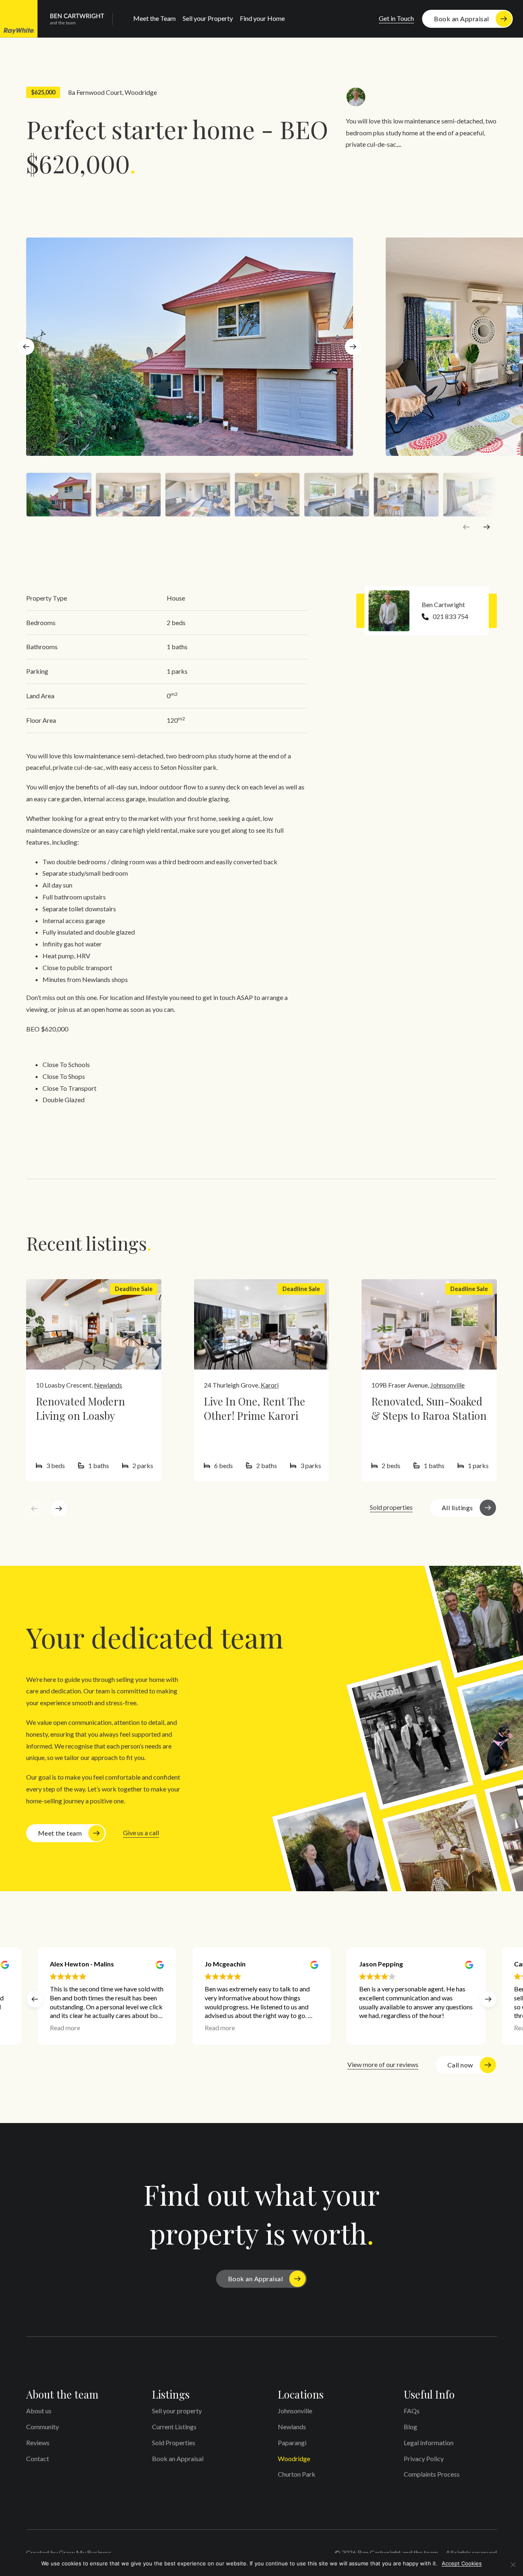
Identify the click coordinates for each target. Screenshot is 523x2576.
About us (39, 2411)
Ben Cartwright (443, 604)
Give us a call (141, 1833)
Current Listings (174, 2427)
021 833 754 (450, 616)
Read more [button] (65, 2028)
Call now (460, 2065)
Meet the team (60, 1833)
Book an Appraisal (462, 19)
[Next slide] (353, 347)
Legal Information (429, 2443)
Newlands (108, 1385)
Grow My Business (85, 2552)
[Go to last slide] (26, 347)
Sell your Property (208, 18)
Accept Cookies (462, 2563)
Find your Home (262, 18)
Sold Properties (174, 2443)
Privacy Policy (424, 2458)
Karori (270, 1385)
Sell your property (177, 2411)
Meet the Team (154, 18)
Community (42, 2427)
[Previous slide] (466, 527)
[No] (513, 2565)
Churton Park (297, 2474)
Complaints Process (432, 2474)
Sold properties (391, 1507)
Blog (410, 2427)
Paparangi (292, 2443)
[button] (488, 1999)
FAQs (412, 2411)
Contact (38, 2458)
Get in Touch (396, 18)
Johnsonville (447, 1385)
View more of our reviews (383, 2064)
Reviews (38, 2443)
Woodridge (141, 92)
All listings (457, 1508)
